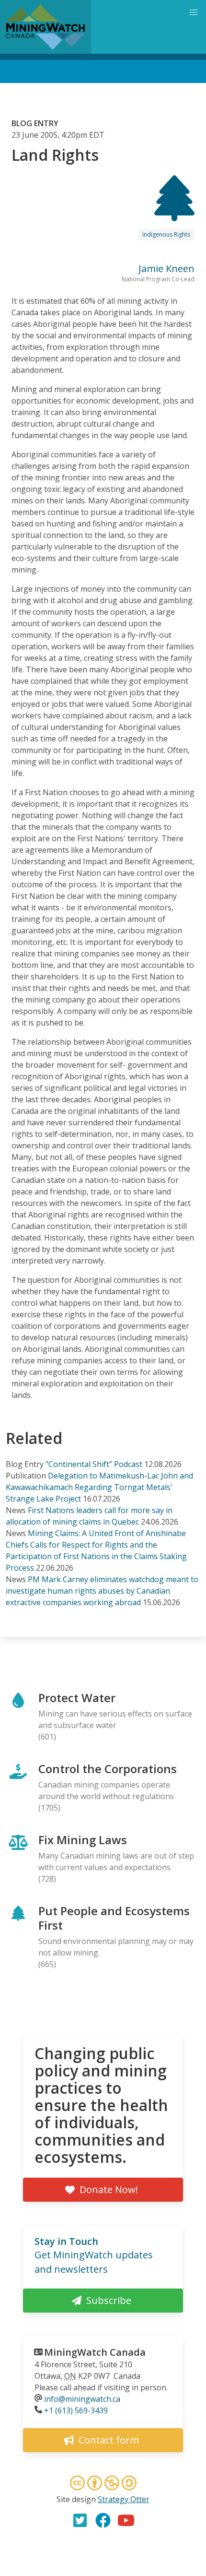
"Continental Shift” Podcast (94, 1464)
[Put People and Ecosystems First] (174, 213)
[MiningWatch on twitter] (80, 2520)
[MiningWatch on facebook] (103, 2520)
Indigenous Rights (166, 234)
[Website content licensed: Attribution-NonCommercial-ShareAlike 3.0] (103, 2484)
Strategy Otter (124, 2499)
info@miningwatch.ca (82, 2399)
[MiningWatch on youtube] (126, 2520)
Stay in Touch (66, 2241)
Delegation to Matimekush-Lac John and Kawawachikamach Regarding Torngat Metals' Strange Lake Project (99, 1487)
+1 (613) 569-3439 (76, 2410)
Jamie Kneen (166, 268)
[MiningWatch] (46, 27)
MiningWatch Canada (95, 2352)
